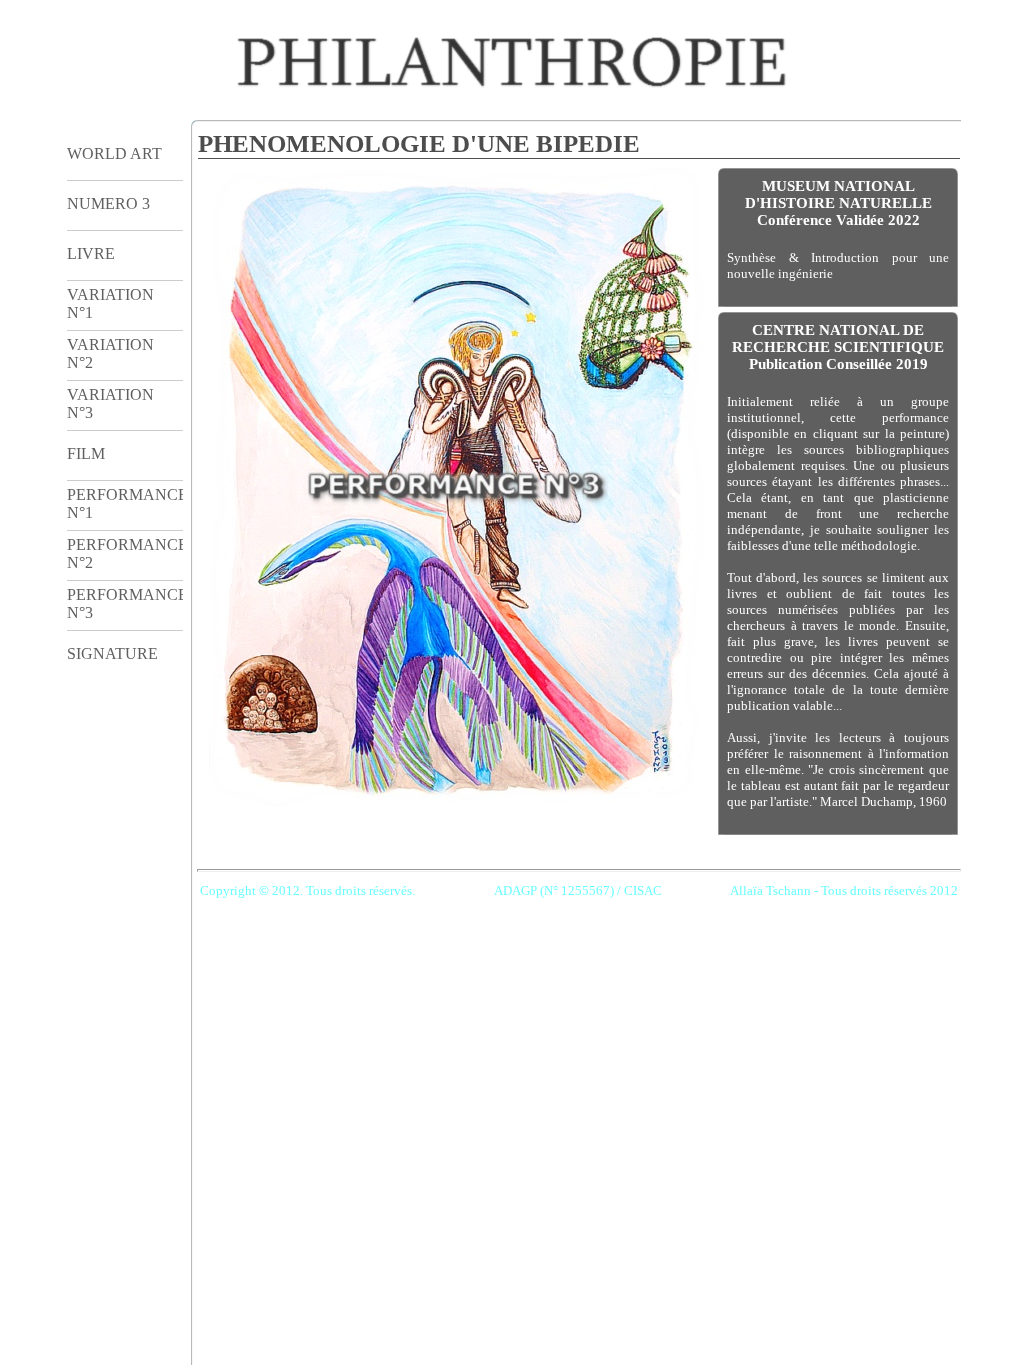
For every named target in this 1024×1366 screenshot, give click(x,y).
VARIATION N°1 (110, 303)
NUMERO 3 (108, 203)
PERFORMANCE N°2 (125, 553)
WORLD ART (114, 153)
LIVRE (91, 253)
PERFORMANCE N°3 (125, 603)
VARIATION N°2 (110, 353)
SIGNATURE (112, 653)
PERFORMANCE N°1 (125, 503)
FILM (86, 453)
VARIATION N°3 (110, 403)
